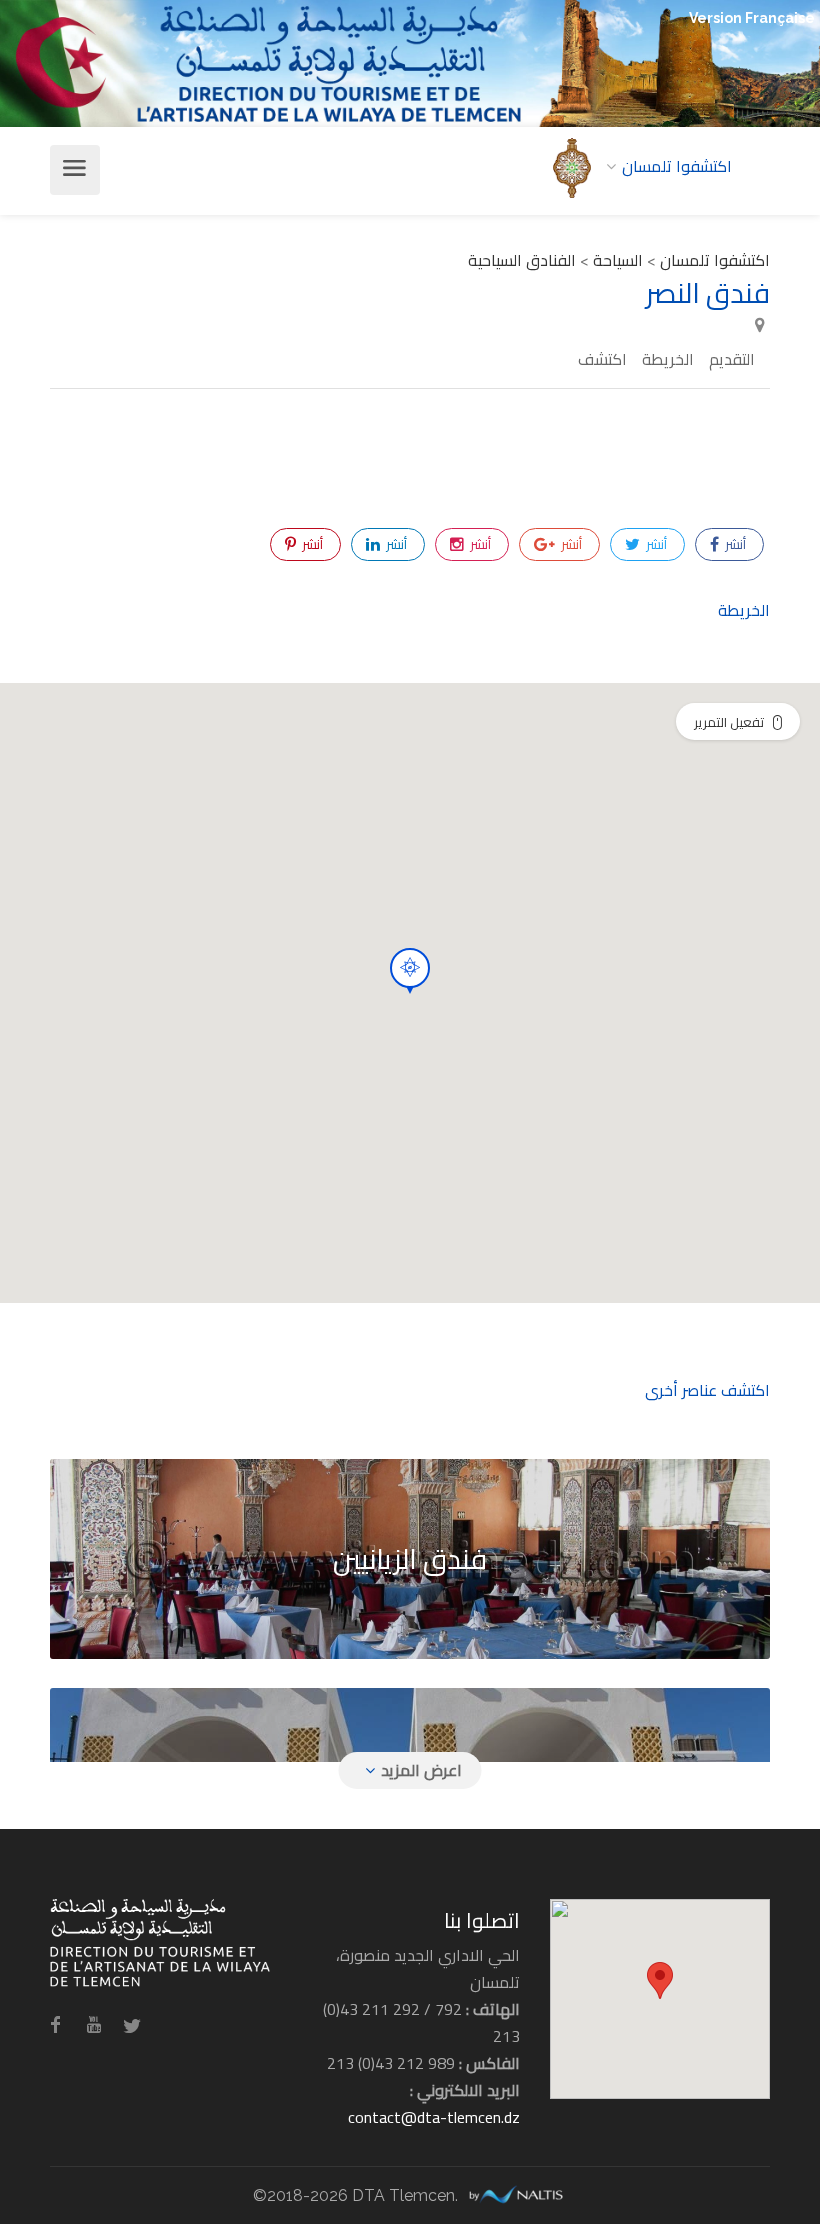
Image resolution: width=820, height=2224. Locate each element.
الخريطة (668, 360)
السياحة (618, 260)
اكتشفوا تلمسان (715, 260)
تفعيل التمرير (729, 722)
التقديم (732, 360)
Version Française (752, 18)
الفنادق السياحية (522, 260)
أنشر (734, 544)
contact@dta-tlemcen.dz (434, 2117)
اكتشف (602, 360)
